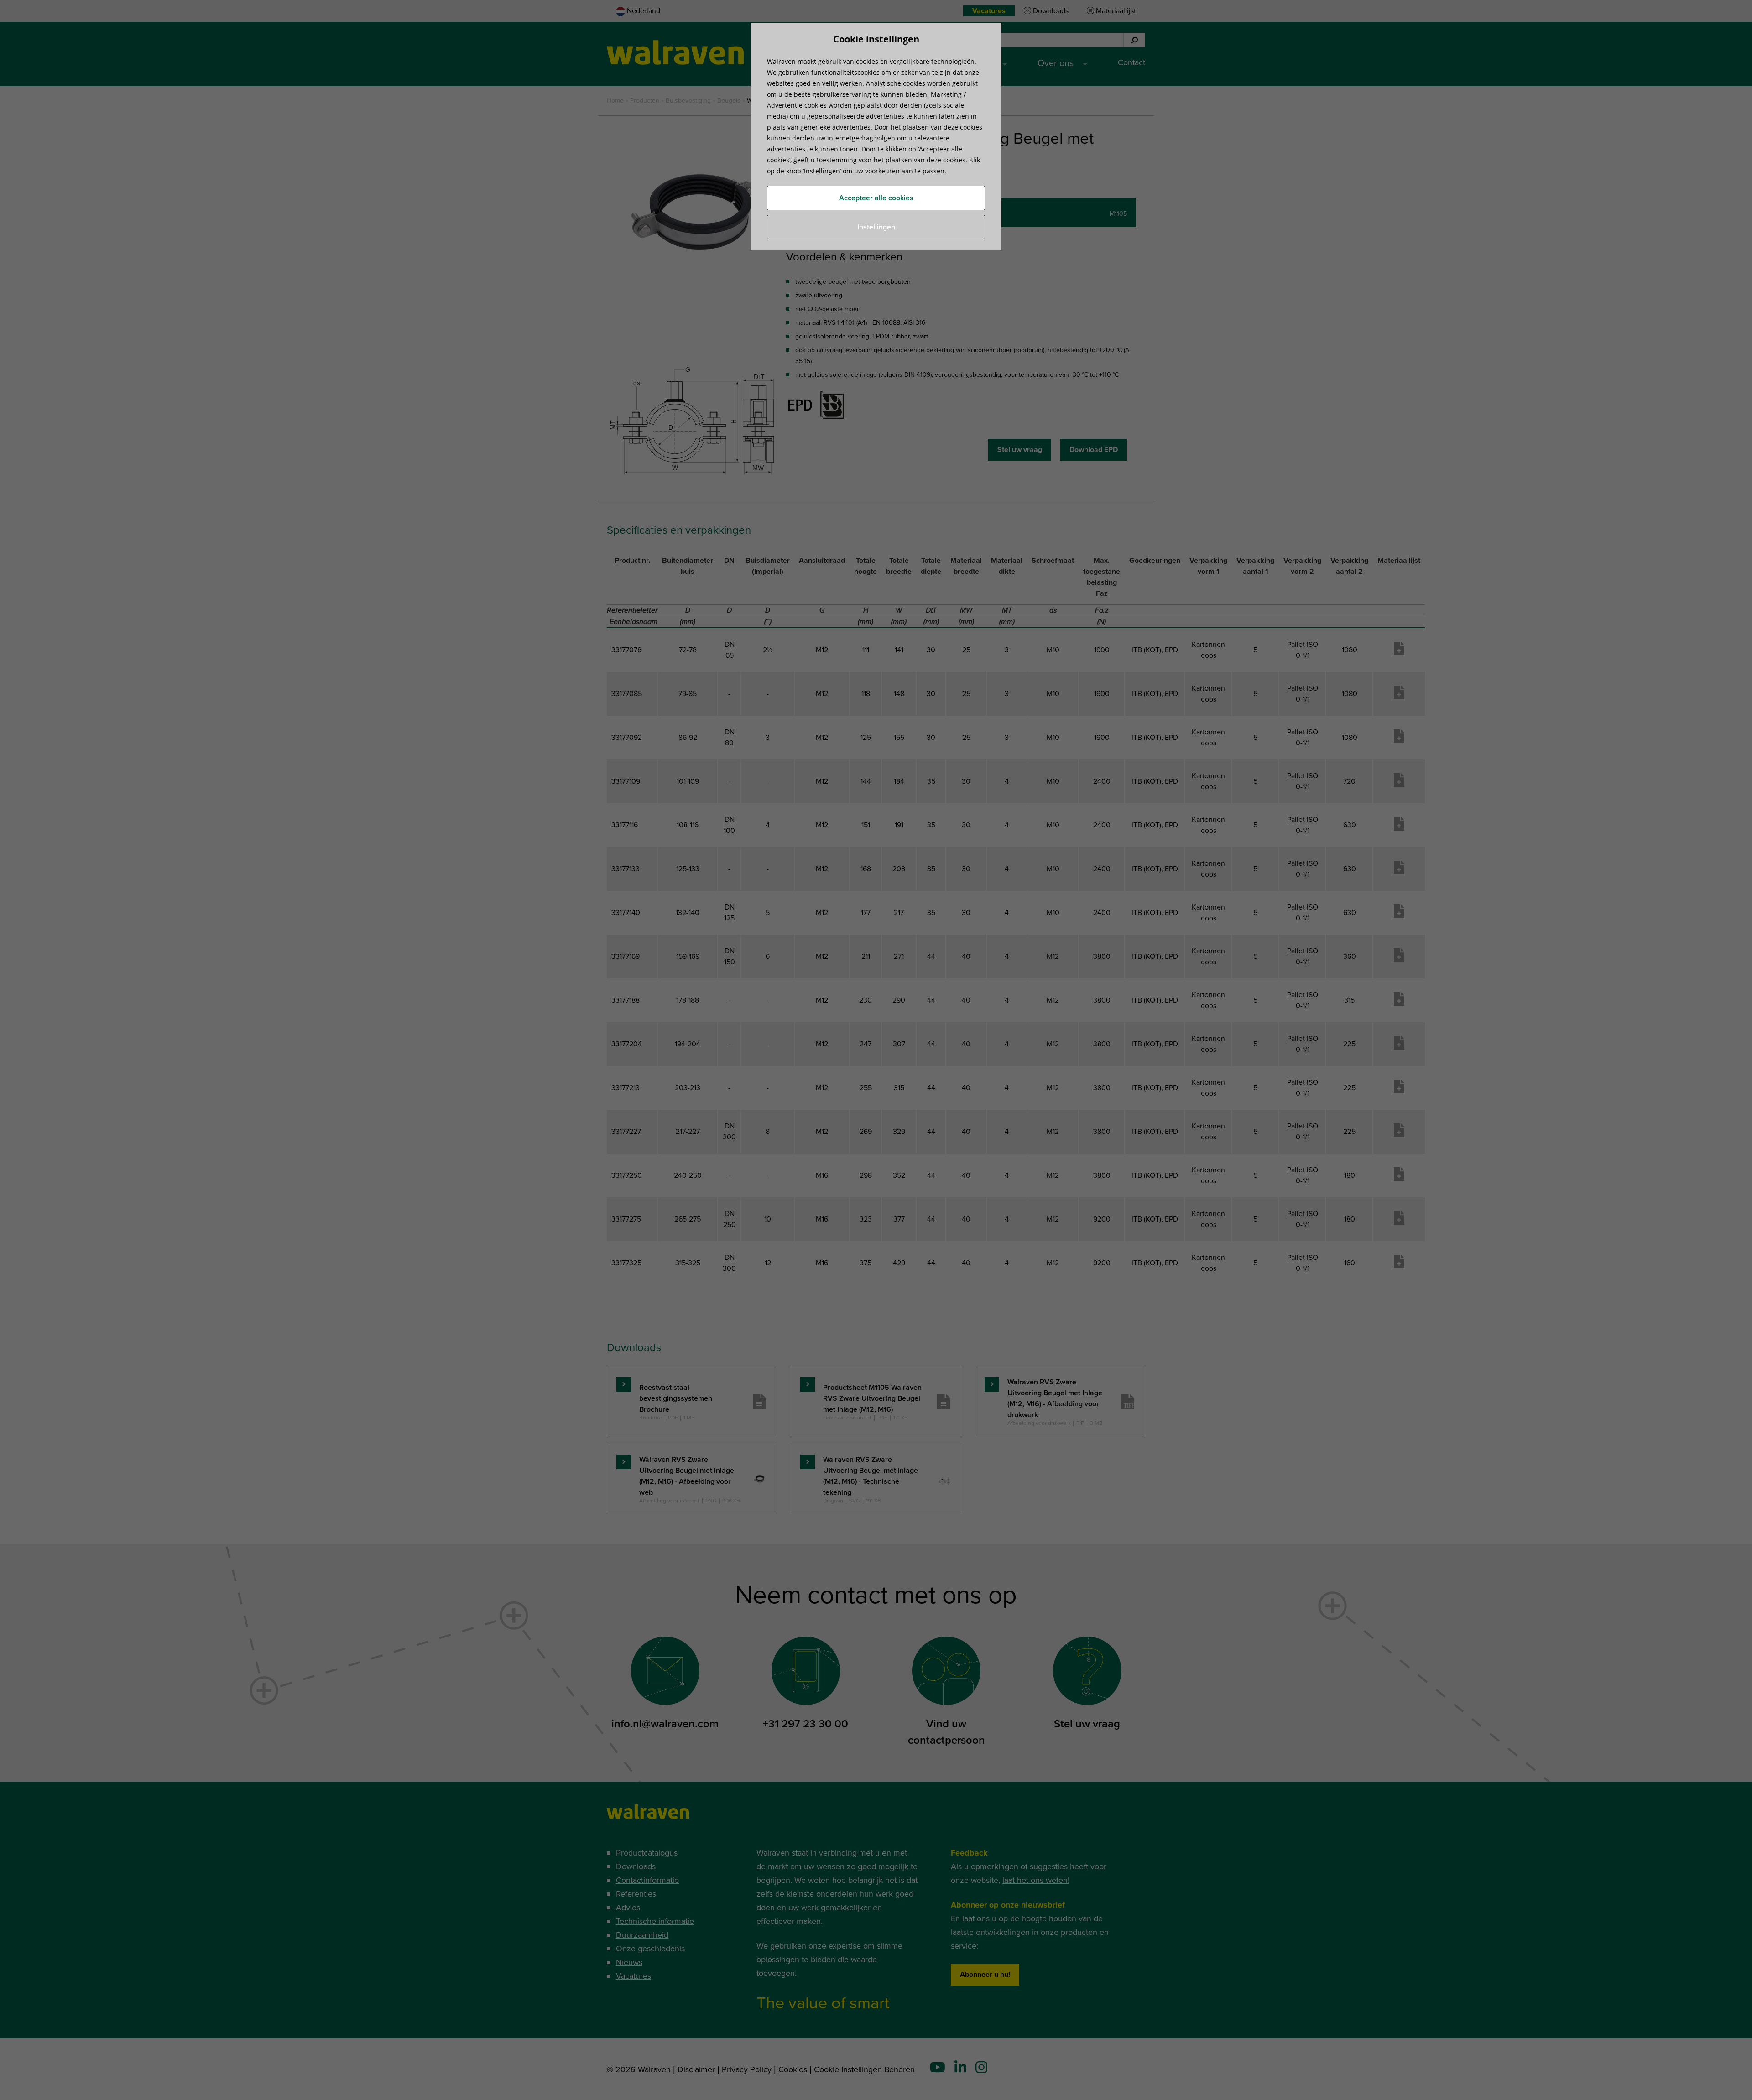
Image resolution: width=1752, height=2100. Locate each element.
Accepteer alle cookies (876, 198)
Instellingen (876, 227)
